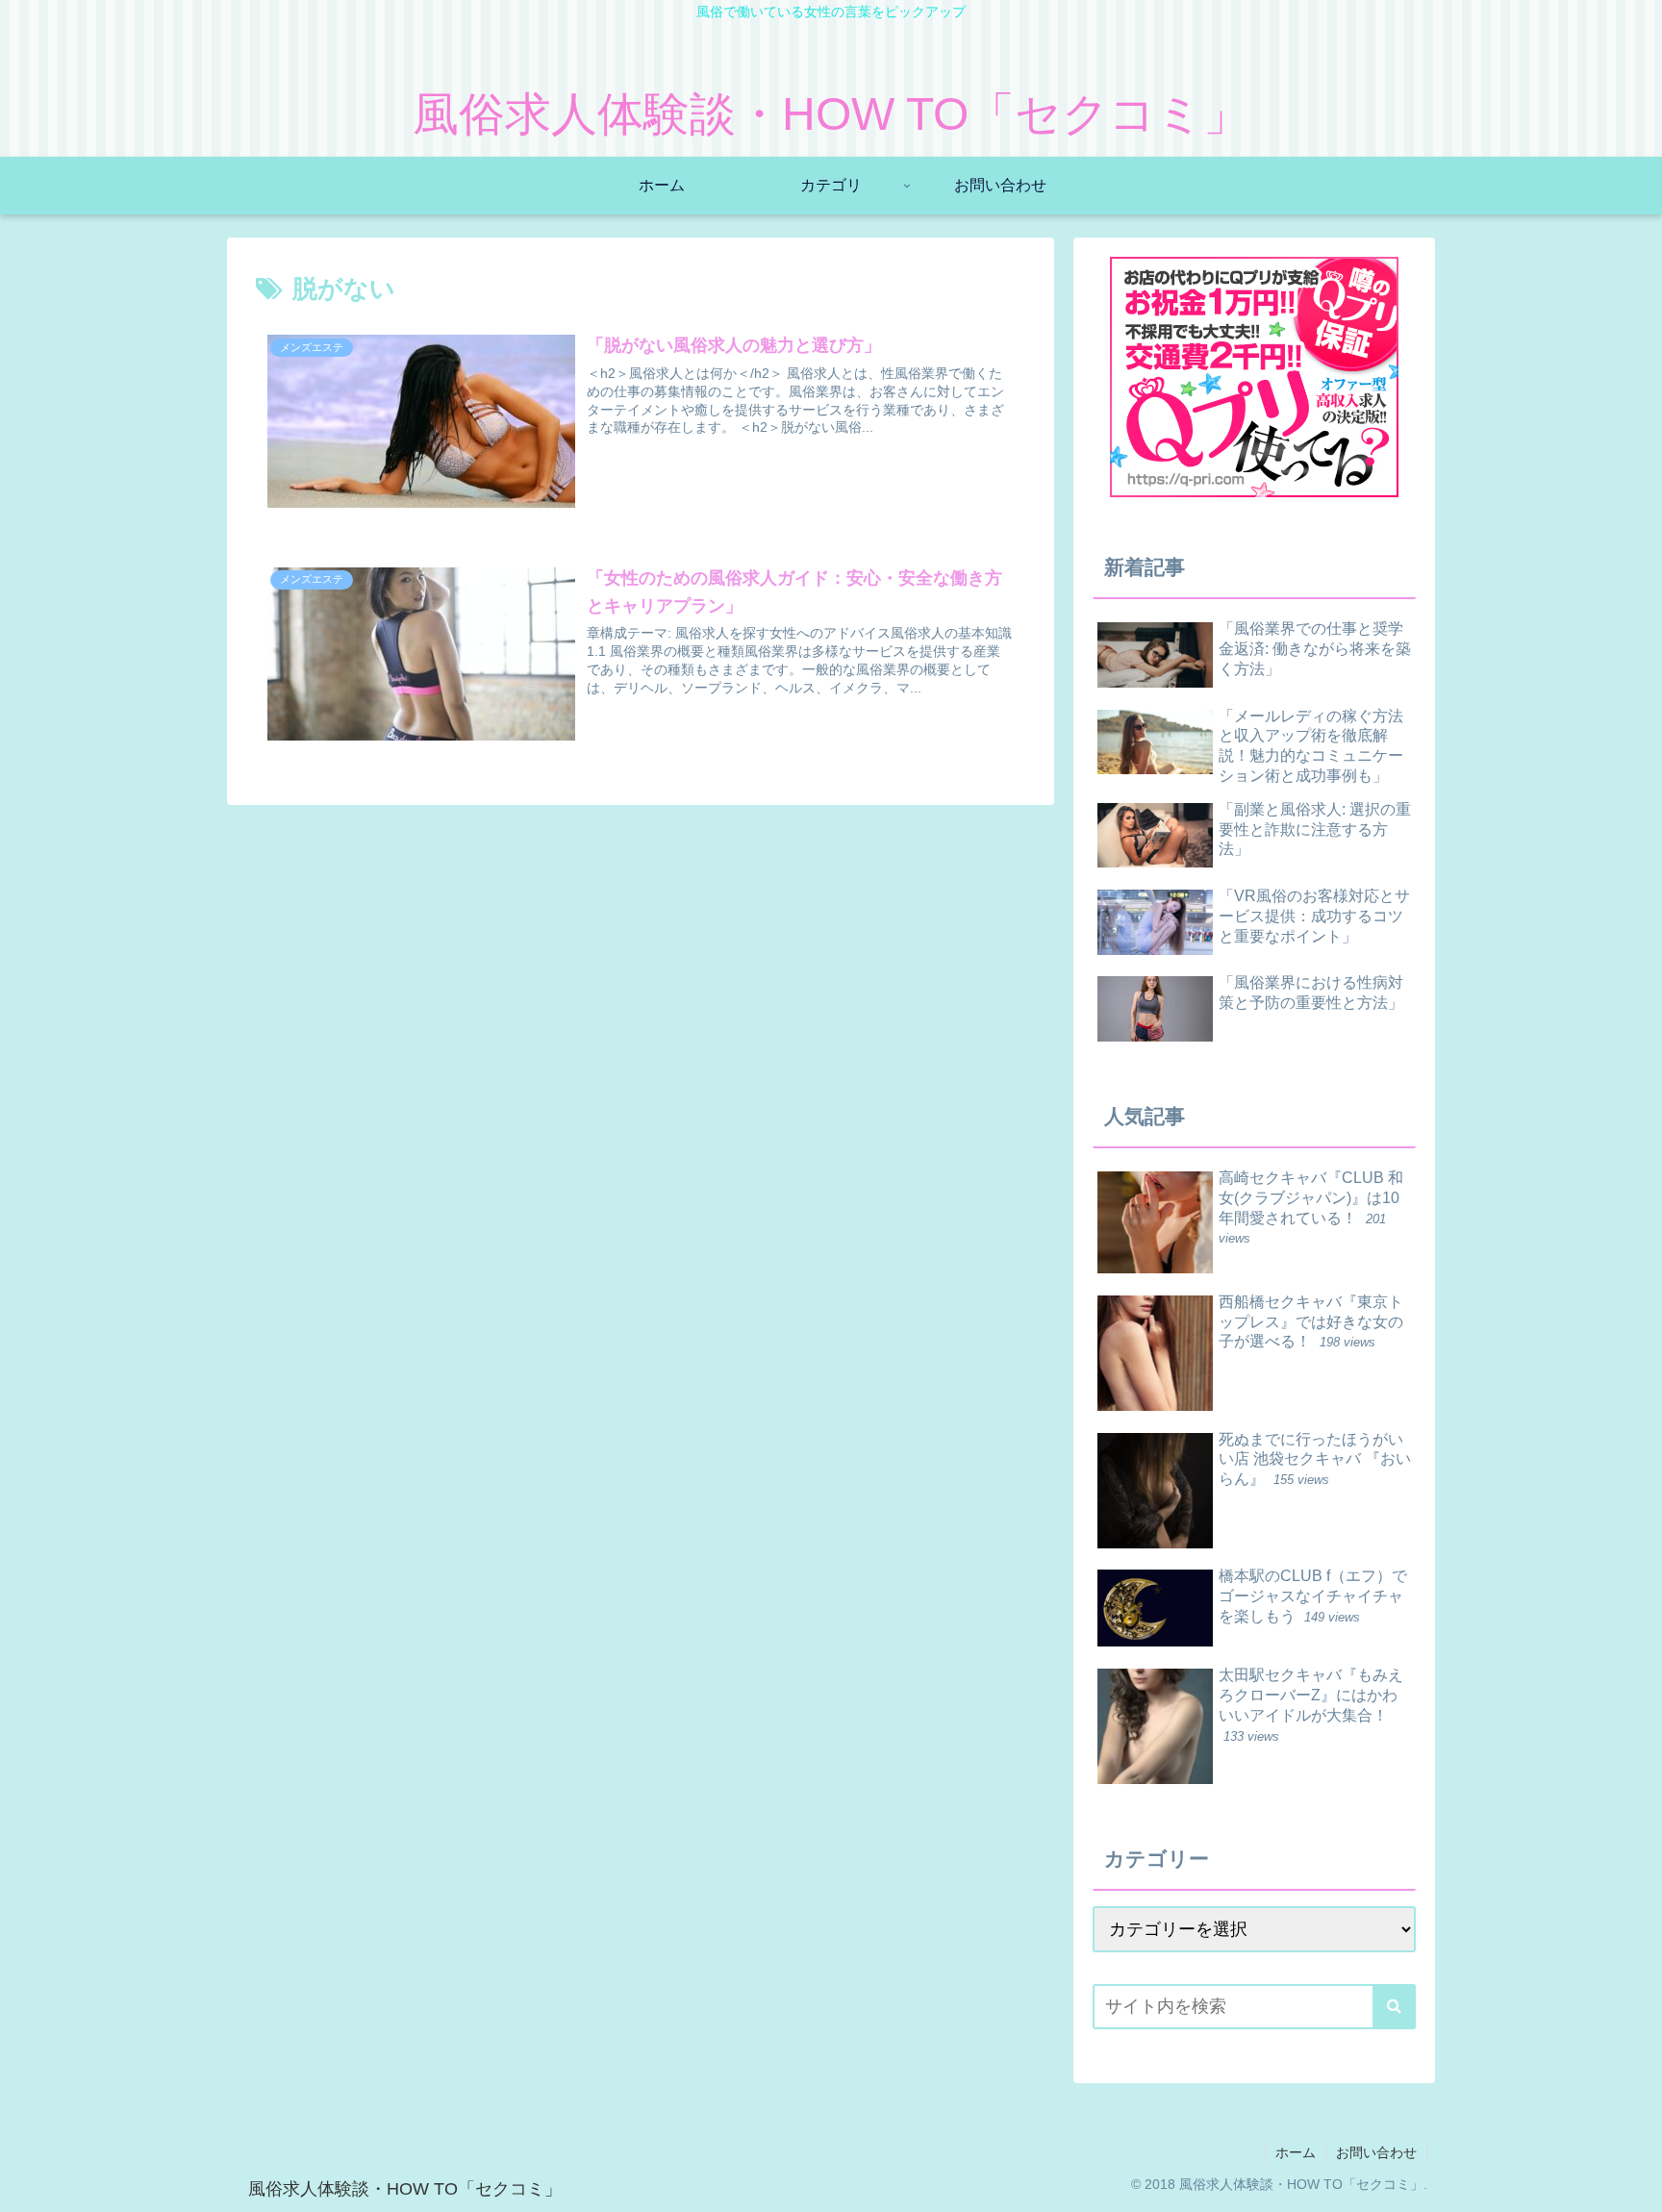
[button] (1394, 2007)
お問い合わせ (1376, 2152)
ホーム (1296, 2152)
